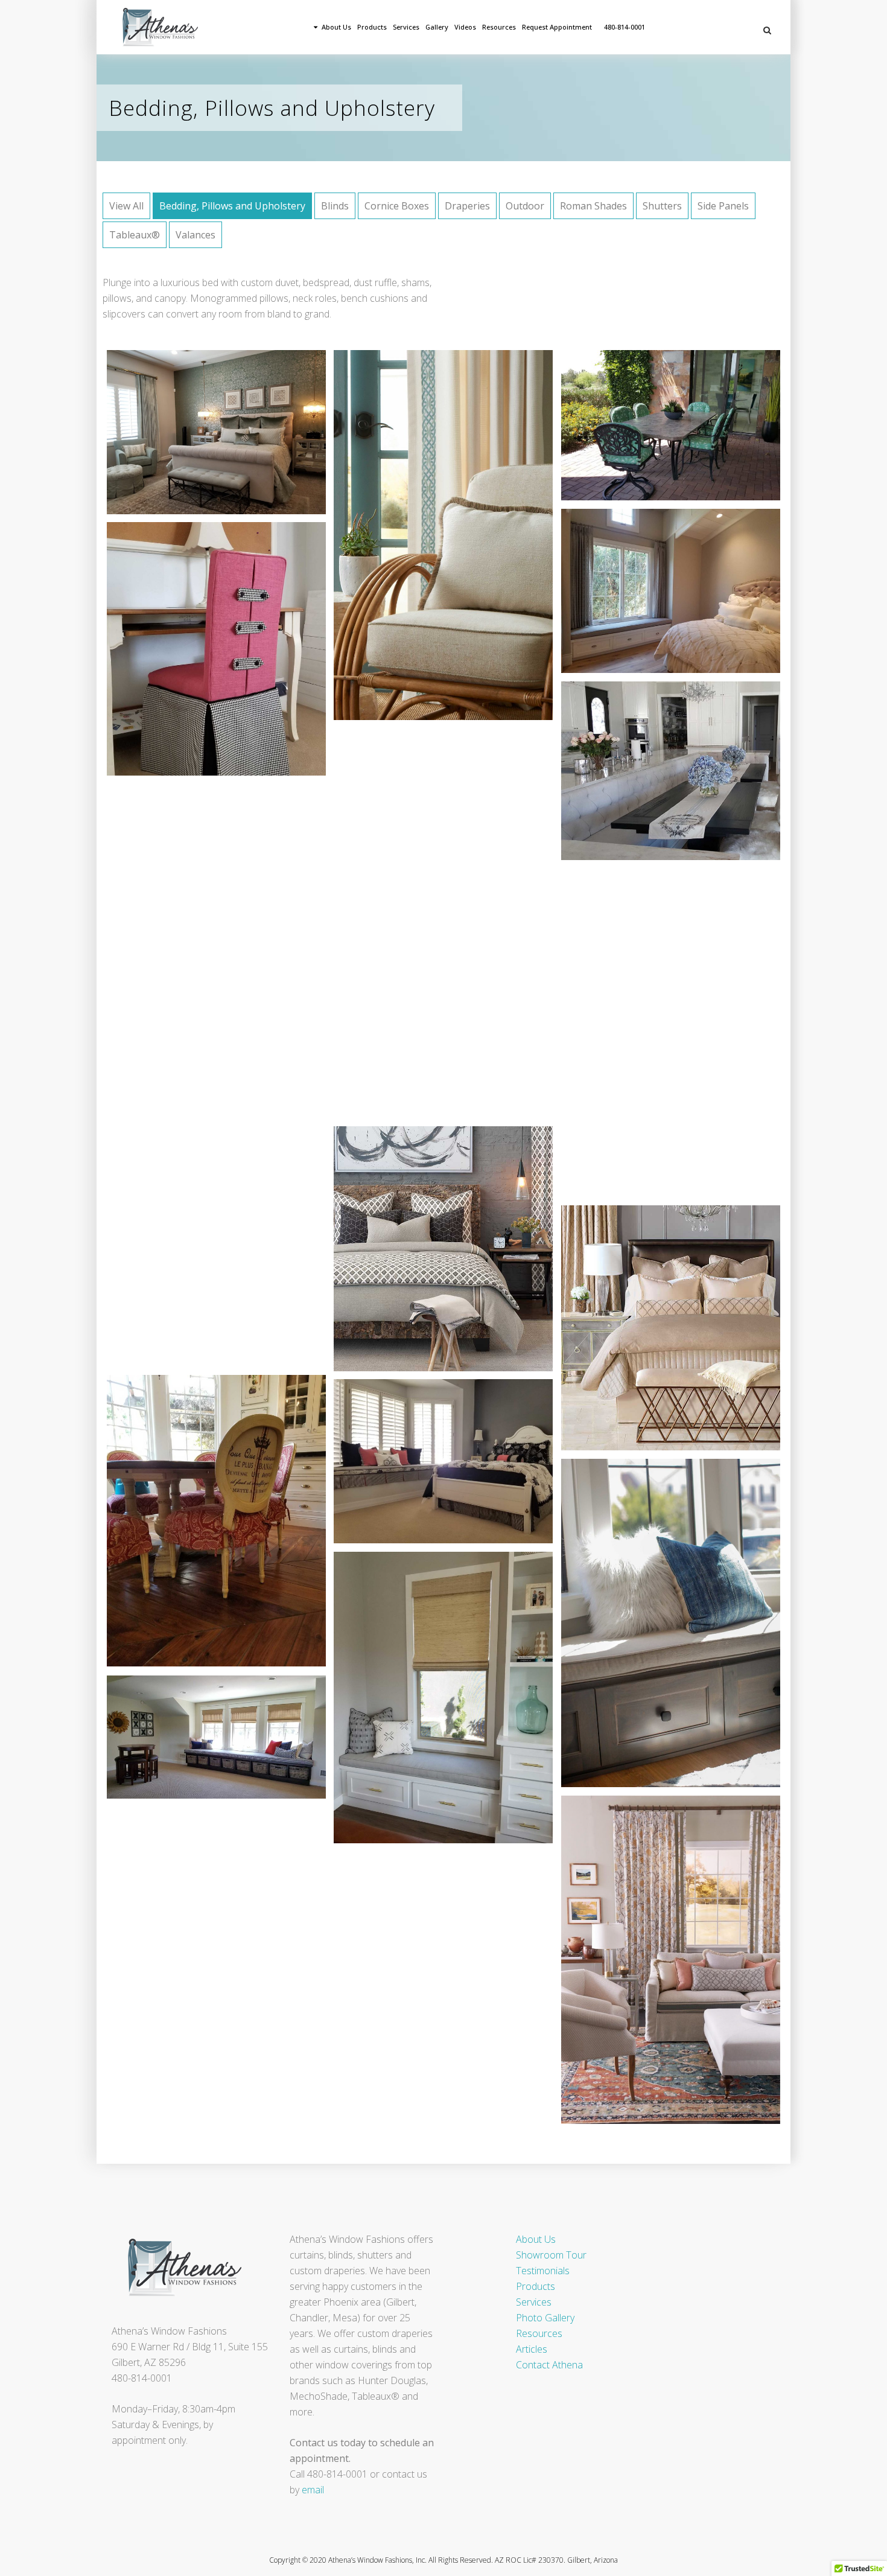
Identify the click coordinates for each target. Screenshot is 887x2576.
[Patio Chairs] (657, 428)
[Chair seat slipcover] (202, 1523)
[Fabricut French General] (657, 1962)
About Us (536, 2239)
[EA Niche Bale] (429, 1251)
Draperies (467, 206)
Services (534, 2302)
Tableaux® (135, 235)
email (313, 2490)
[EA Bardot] (657, 1330)
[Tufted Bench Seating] (657, 773)
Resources (539, 2333)
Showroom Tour (551, 2255)
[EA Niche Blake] (202, 1247)
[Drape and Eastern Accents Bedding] (202, 435)
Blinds (335, 206)
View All (126, 206)
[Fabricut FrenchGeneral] (202, 951)
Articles (532, 2349)
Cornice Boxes (397, 206)
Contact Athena (549, 2365)
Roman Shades (593, 206)
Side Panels (723, 206)
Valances (196, 235)
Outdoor (525, 206)
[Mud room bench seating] (429, 925)
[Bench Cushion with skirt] (429, 1464)
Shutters (662, 206)
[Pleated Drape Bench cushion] (657, 593)
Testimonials (543, 2271)
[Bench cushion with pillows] (657, 1625)
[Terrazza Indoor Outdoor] (429, 538)
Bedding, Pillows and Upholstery (232, 206)
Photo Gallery (545, 2318)
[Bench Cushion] (429, 1700)
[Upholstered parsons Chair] (202, 651)
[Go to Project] (230, 435)
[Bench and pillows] (202, 1739)
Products (536, 2286)
